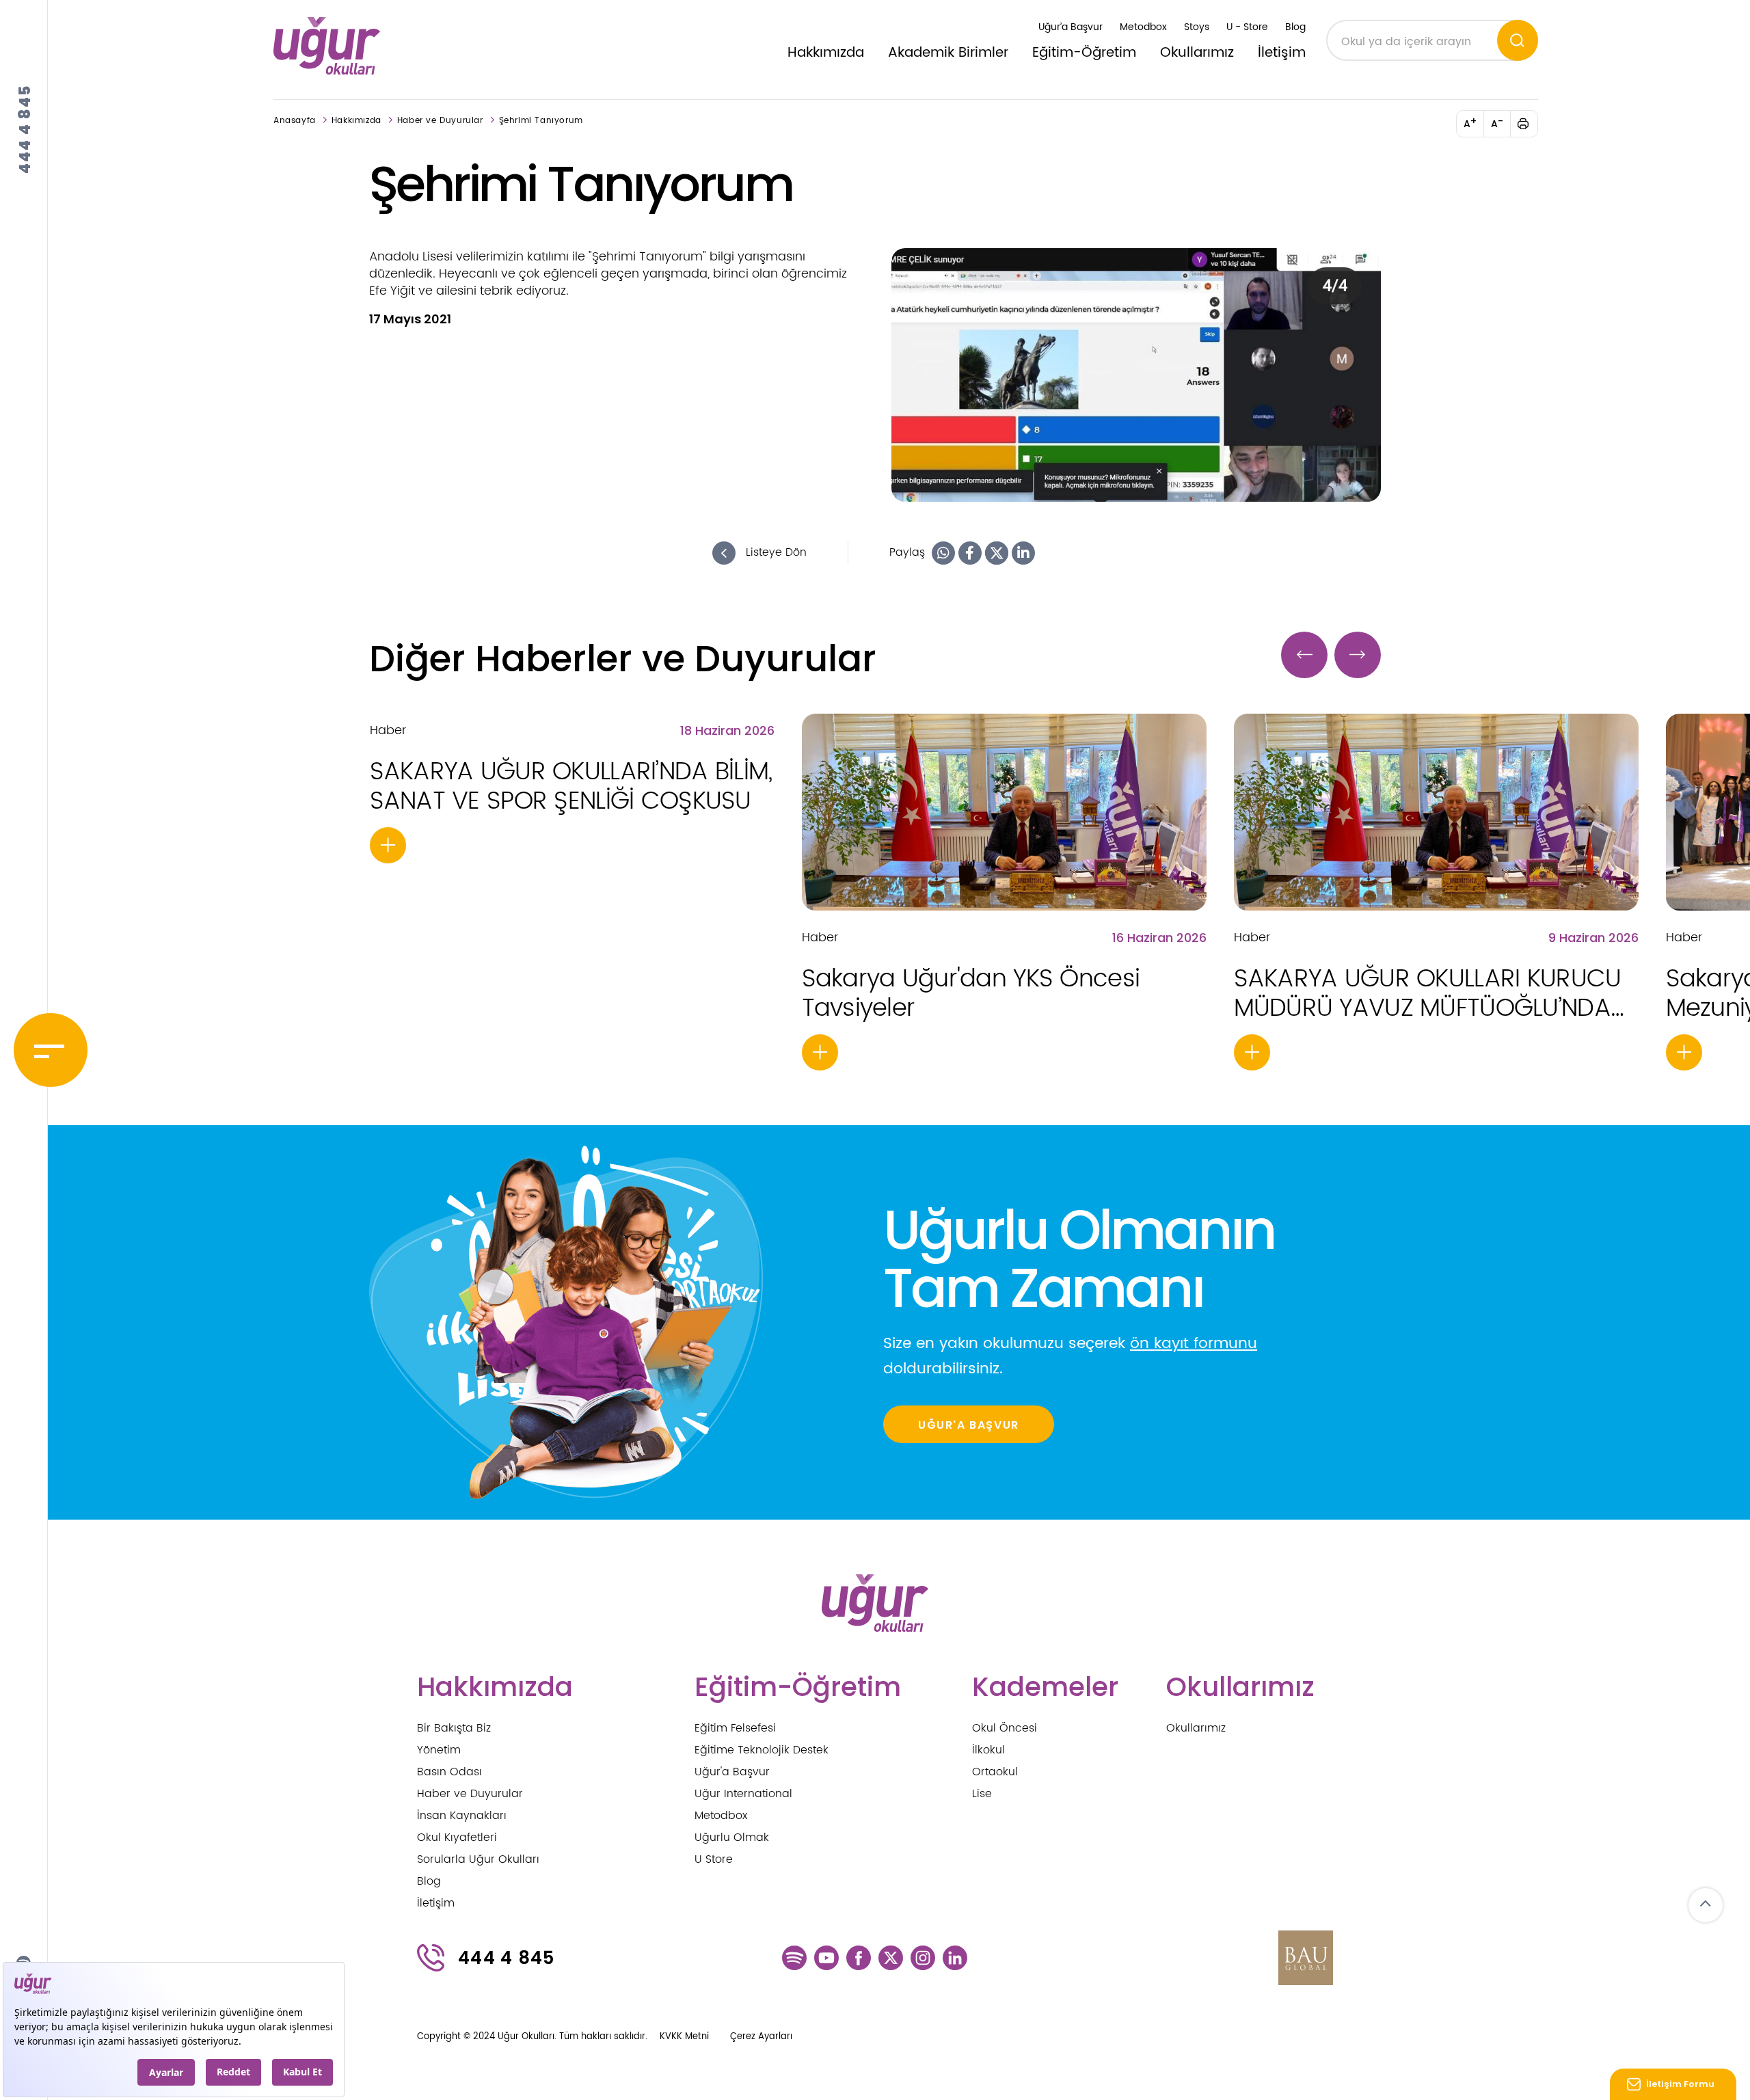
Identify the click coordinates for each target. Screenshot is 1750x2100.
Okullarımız (1197, 53)
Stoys (1197, 27)
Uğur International (743, 1794)
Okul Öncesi (1005, 1728)
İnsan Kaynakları (462, 1816)
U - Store (1247, 27)
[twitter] (891, 1957)
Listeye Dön (775, 552)
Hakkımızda (826, 53)
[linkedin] (955, 1957)
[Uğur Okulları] (327, 46)
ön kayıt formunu (1194, 1344)
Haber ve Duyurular (440, 121)
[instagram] (923, 1957)
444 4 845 (25, 129)
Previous (1304, 655)
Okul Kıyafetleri (457, 1837)
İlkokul (988, 1750)
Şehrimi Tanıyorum (541, 121)
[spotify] (794, 1957)
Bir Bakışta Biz (454, 1728)
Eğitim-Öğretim (1084, 53)
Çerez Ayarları (761, 2037)
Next (1358, 655)
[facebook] (859, 1957)
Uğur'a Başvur (732, 1772)
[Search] (1518, 40)
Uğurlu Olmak (732, 1837)
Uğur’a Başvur (1071, 27)
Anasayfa (295, 121)
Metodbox (1143, 27)
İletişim (1282, 53)
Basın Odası (449, 1772)
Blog (1295, 27)
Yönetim (439, 1750)
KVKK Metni (684, 2037)
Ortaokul (995, 1772)
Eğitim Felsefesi (735, 1728)
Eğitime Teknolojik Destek (762, 1750)
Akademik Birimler (948, 53)
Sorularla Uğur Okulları (478, 1859)
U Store (714, 1859)
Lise (982, 1794)
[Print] (1531, 124)
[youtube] (826, 1957)
